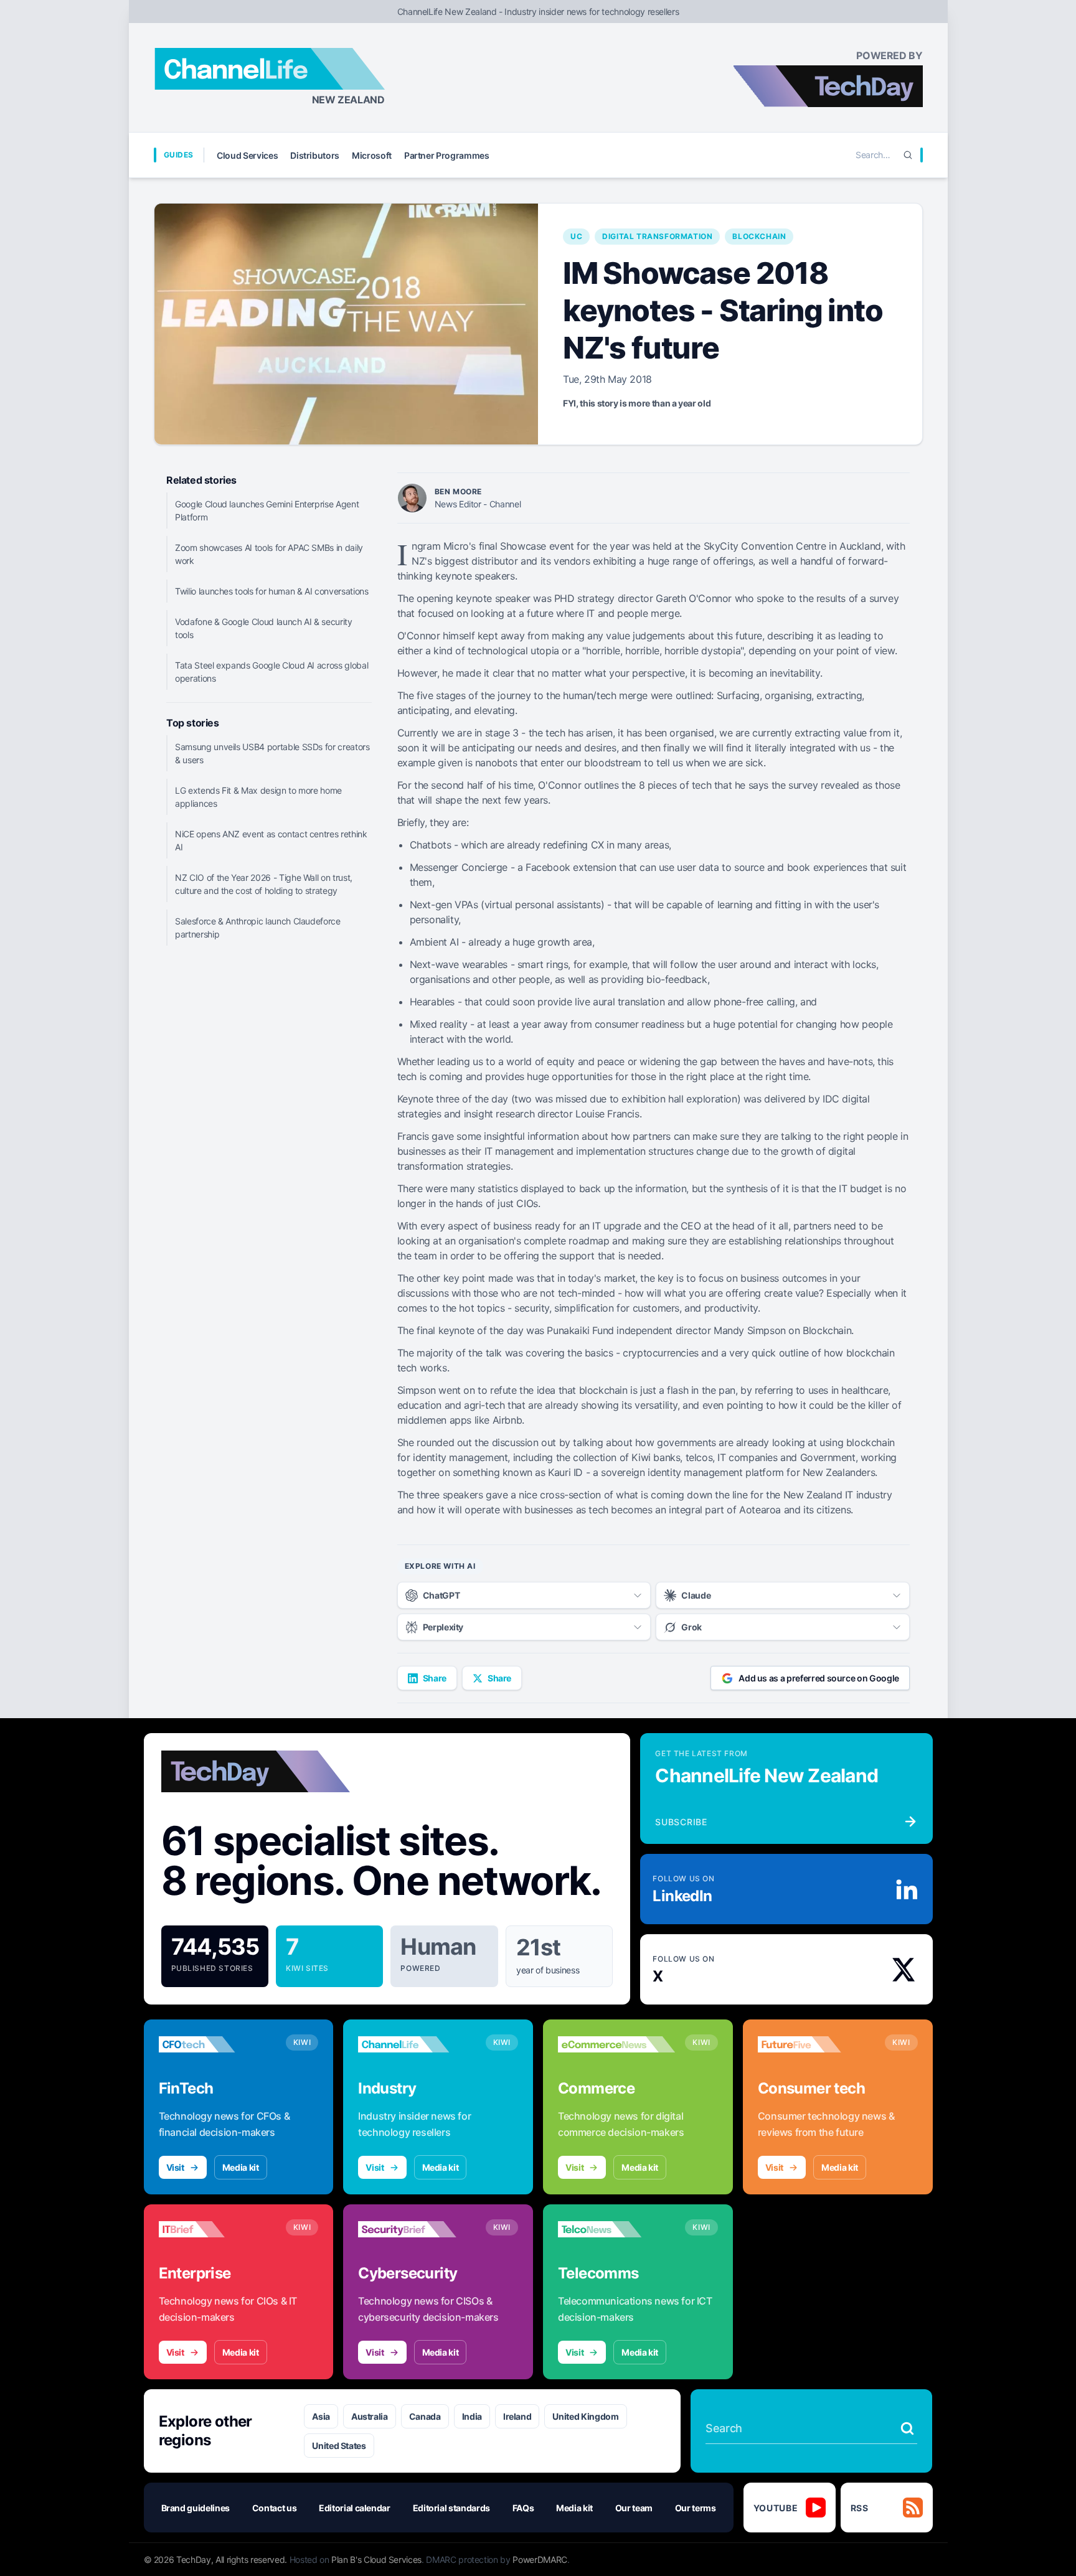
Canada (425, 2416)
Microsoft (372, 155)
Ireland (517, 2416)
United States (339, 2446)
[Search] (908, 155)
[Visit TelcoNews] (616, 2229)
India (472, 2416)
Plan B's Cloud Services (376, 2560)
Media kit (241, 2167)
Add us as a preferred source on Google (819, 1678)
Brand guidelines (196, 2508)
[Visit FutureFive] (816, 2044)
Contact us (275, 2508)
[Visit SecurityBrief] (417, 2229)
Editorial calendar (355, 2508)
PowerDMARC (540, 2560)
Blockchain (759, 236)
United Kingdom (585, 2416)
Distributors (315, 155)
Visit (175, 2167)
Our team (634, 2508)
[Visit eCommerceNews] (616, 2044)
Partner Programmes (447, 155)
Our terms (696, 2508)
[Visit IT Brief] (217, 2229)
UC (576, 236)
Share (435, 1678)
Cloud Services (247, 155)
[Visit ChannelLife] (417, 2044)
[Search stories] (907, 2428)
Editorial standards (451, 2508)
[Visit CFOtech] (217, 2044)
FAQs (523, 2508)
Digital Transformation (657, 236)
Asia (321, 2416)
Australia (370, 2416)
